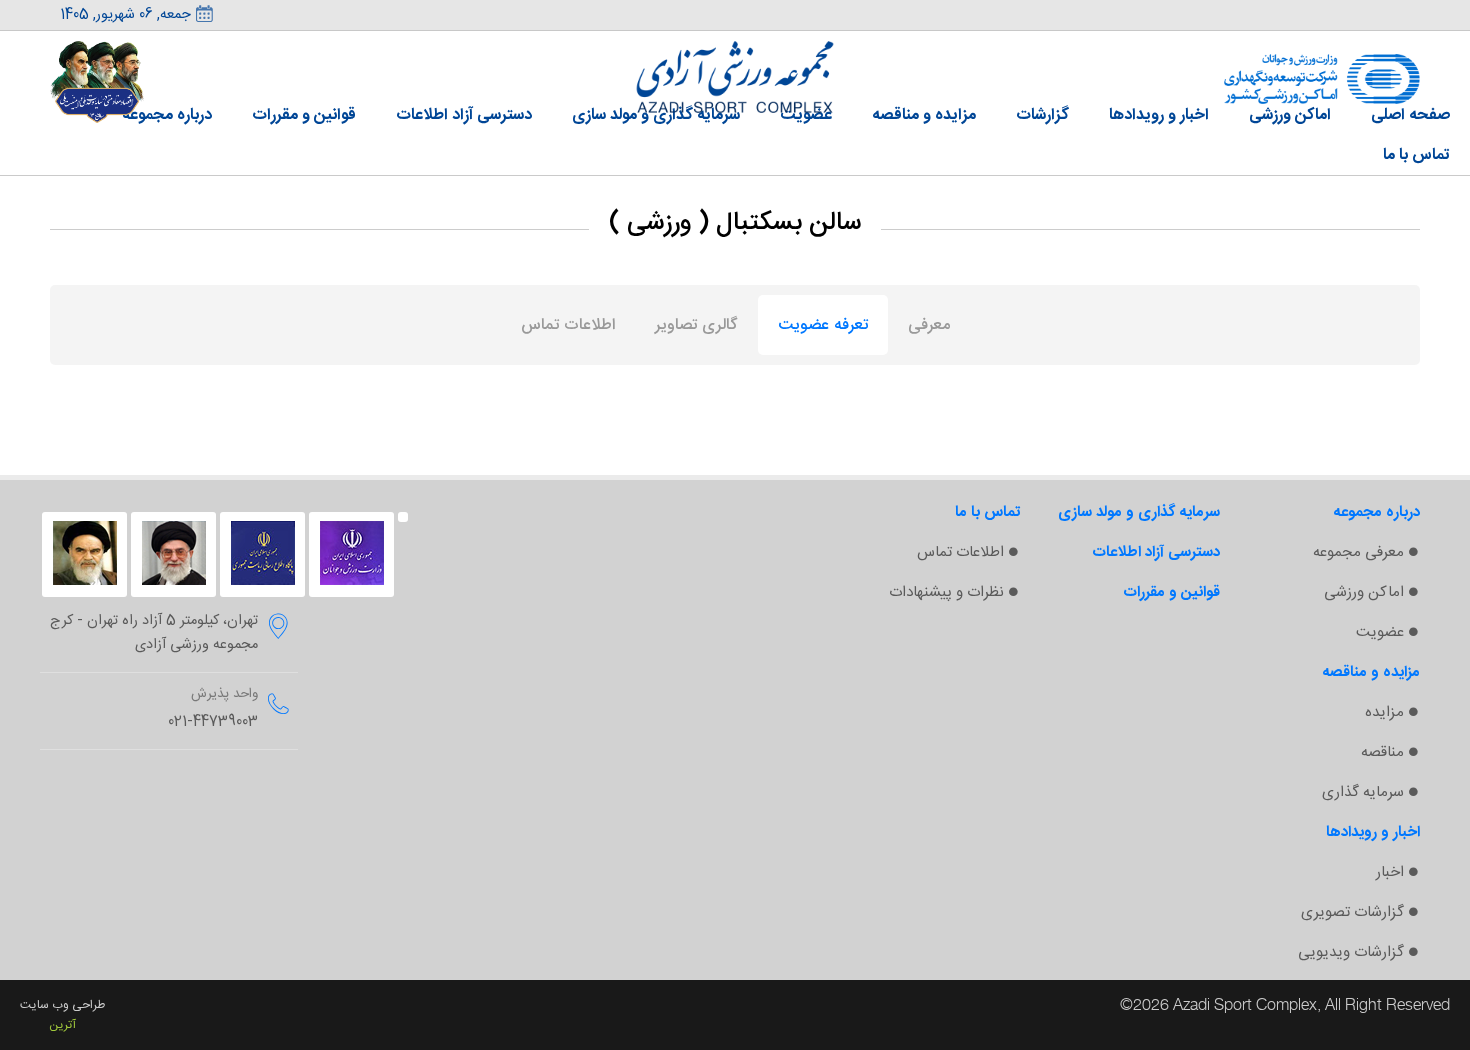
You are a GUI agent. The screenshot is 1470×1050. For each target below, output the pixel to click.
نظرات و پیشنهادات (946, 592)
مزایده (1384, 712)
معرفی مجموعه (1358, 552)
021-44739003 (213, 722)
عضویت (1380, 632)
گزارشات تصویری (1352, 912)
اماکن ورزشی (1364, 592)
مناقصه (1382, 752)
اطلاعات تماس (960, 552)
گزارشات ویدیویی (1351, 952)
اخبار (1390, 872)
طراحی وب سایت (62, 1005)
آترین (62, 1025)
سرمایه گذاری (1363, 792)
